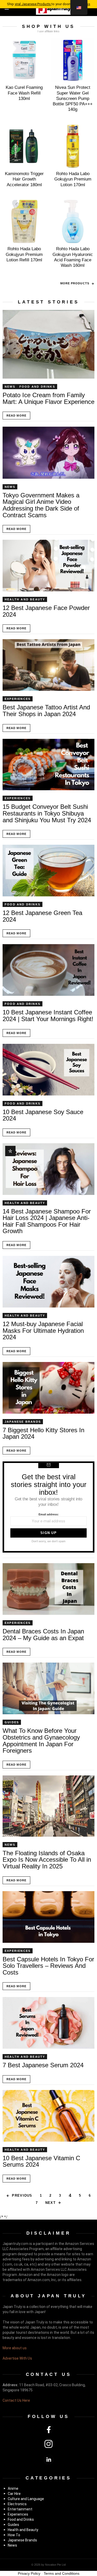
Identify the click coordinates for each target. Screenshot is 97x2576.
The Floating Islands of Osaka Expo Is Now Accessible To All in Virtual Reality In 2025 (47, 1860)
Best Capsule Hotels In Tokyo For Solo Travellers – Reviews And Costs (48, 1966)
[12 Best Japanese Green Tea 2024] (48, 871)
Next (50, 2203)
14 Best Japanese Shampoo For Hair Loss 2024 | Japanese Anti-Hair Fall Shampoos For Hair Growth (47, 1221)
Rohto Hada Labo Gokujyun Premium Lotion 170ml (73, 179)
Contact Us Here (16, 2400)
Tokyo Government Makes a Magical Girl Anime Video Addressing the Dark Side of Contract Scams (41, 505)
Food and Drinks (37, 387)
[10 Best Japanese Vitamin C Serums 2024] (48, 2116)
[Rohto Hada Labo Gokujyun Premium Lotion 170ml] (73, 146)
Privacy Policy (29, 2573)
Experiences (18, 699)
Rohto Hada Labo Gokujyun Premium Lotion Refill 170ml (24, 254)
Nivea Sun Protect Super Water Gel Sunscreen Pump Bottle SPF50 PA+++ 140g (73, 98)
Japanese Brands (23, 1422)
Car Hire (14, 2494)
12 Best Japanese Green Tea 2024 (42, 916)
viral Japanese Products (33, 4)
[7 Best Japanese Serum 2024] (48, 2023)
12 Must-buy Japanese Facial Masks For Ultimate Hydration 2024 (43, 1330)
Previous (22, 2195)
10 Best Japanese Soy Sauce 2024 (43, 1115)
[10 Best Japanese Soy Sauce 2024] (48, 1070)
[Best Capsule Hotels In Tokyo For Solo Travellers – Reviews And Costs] (48, 1917)
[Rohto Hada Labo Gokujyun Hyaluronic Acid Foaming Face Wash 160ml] (73, 222)
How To (14, 2535)
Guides (12, 1722)
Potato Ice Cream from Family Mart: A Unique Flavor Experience (48, 398)
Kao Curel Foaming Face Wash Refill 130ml (24, 93)
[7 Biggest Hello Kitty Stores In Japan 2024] (48, 1388)
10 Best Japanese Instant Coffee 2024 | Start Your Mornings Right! (48, 1016)
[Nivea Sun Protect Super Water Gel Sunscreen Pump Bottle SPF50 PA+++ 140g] (73, 60)
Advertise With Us (17, 2358)
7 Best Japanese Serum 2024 (43, 2065)
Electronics (17, 2504)
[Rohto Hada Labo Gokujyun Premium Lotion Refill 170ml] (24, 222)
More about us (15, 2348)
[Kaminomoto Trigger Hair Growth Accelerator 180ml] (24, 146)
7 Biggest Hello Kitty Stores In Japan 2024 (43, 1433)
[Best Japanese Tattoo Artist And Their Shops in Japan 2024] (48, 665)
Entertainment (20, 2509)
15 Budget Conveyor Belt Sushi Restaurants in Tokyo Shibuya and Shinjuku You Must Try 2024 (47, 813)
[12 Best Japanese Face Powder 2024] (48, 566)
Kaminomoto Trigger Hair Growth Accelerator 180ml (24, 179)
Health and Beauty (25, 599)
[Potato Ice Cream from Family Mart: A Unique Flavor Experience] (48, 344)
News (10, 387)
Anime (13, 2488)
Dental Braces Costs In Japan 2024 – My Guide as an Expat (43, 1635)
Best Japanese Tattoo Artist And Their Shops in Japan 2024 (46, 711)
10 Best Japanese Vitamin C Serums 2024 (41, 2161)
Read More (16, 416)
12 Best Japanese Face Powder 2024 (46, 611)
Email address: (49, 1514)
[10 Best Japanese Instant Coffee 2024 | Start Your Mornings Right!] (48, 970)
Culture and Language (26, 2499)
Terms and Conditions (62, 2573)
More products (75, 283)
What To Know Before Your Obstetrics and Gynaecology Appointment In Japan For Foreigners (41, 1741)
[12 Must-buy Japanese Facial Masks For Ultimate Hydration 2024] (48, 1282)
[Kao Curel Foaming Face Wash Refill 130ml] (24, 60)
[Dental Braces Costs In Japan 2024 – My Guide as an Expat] (48, 1589)
